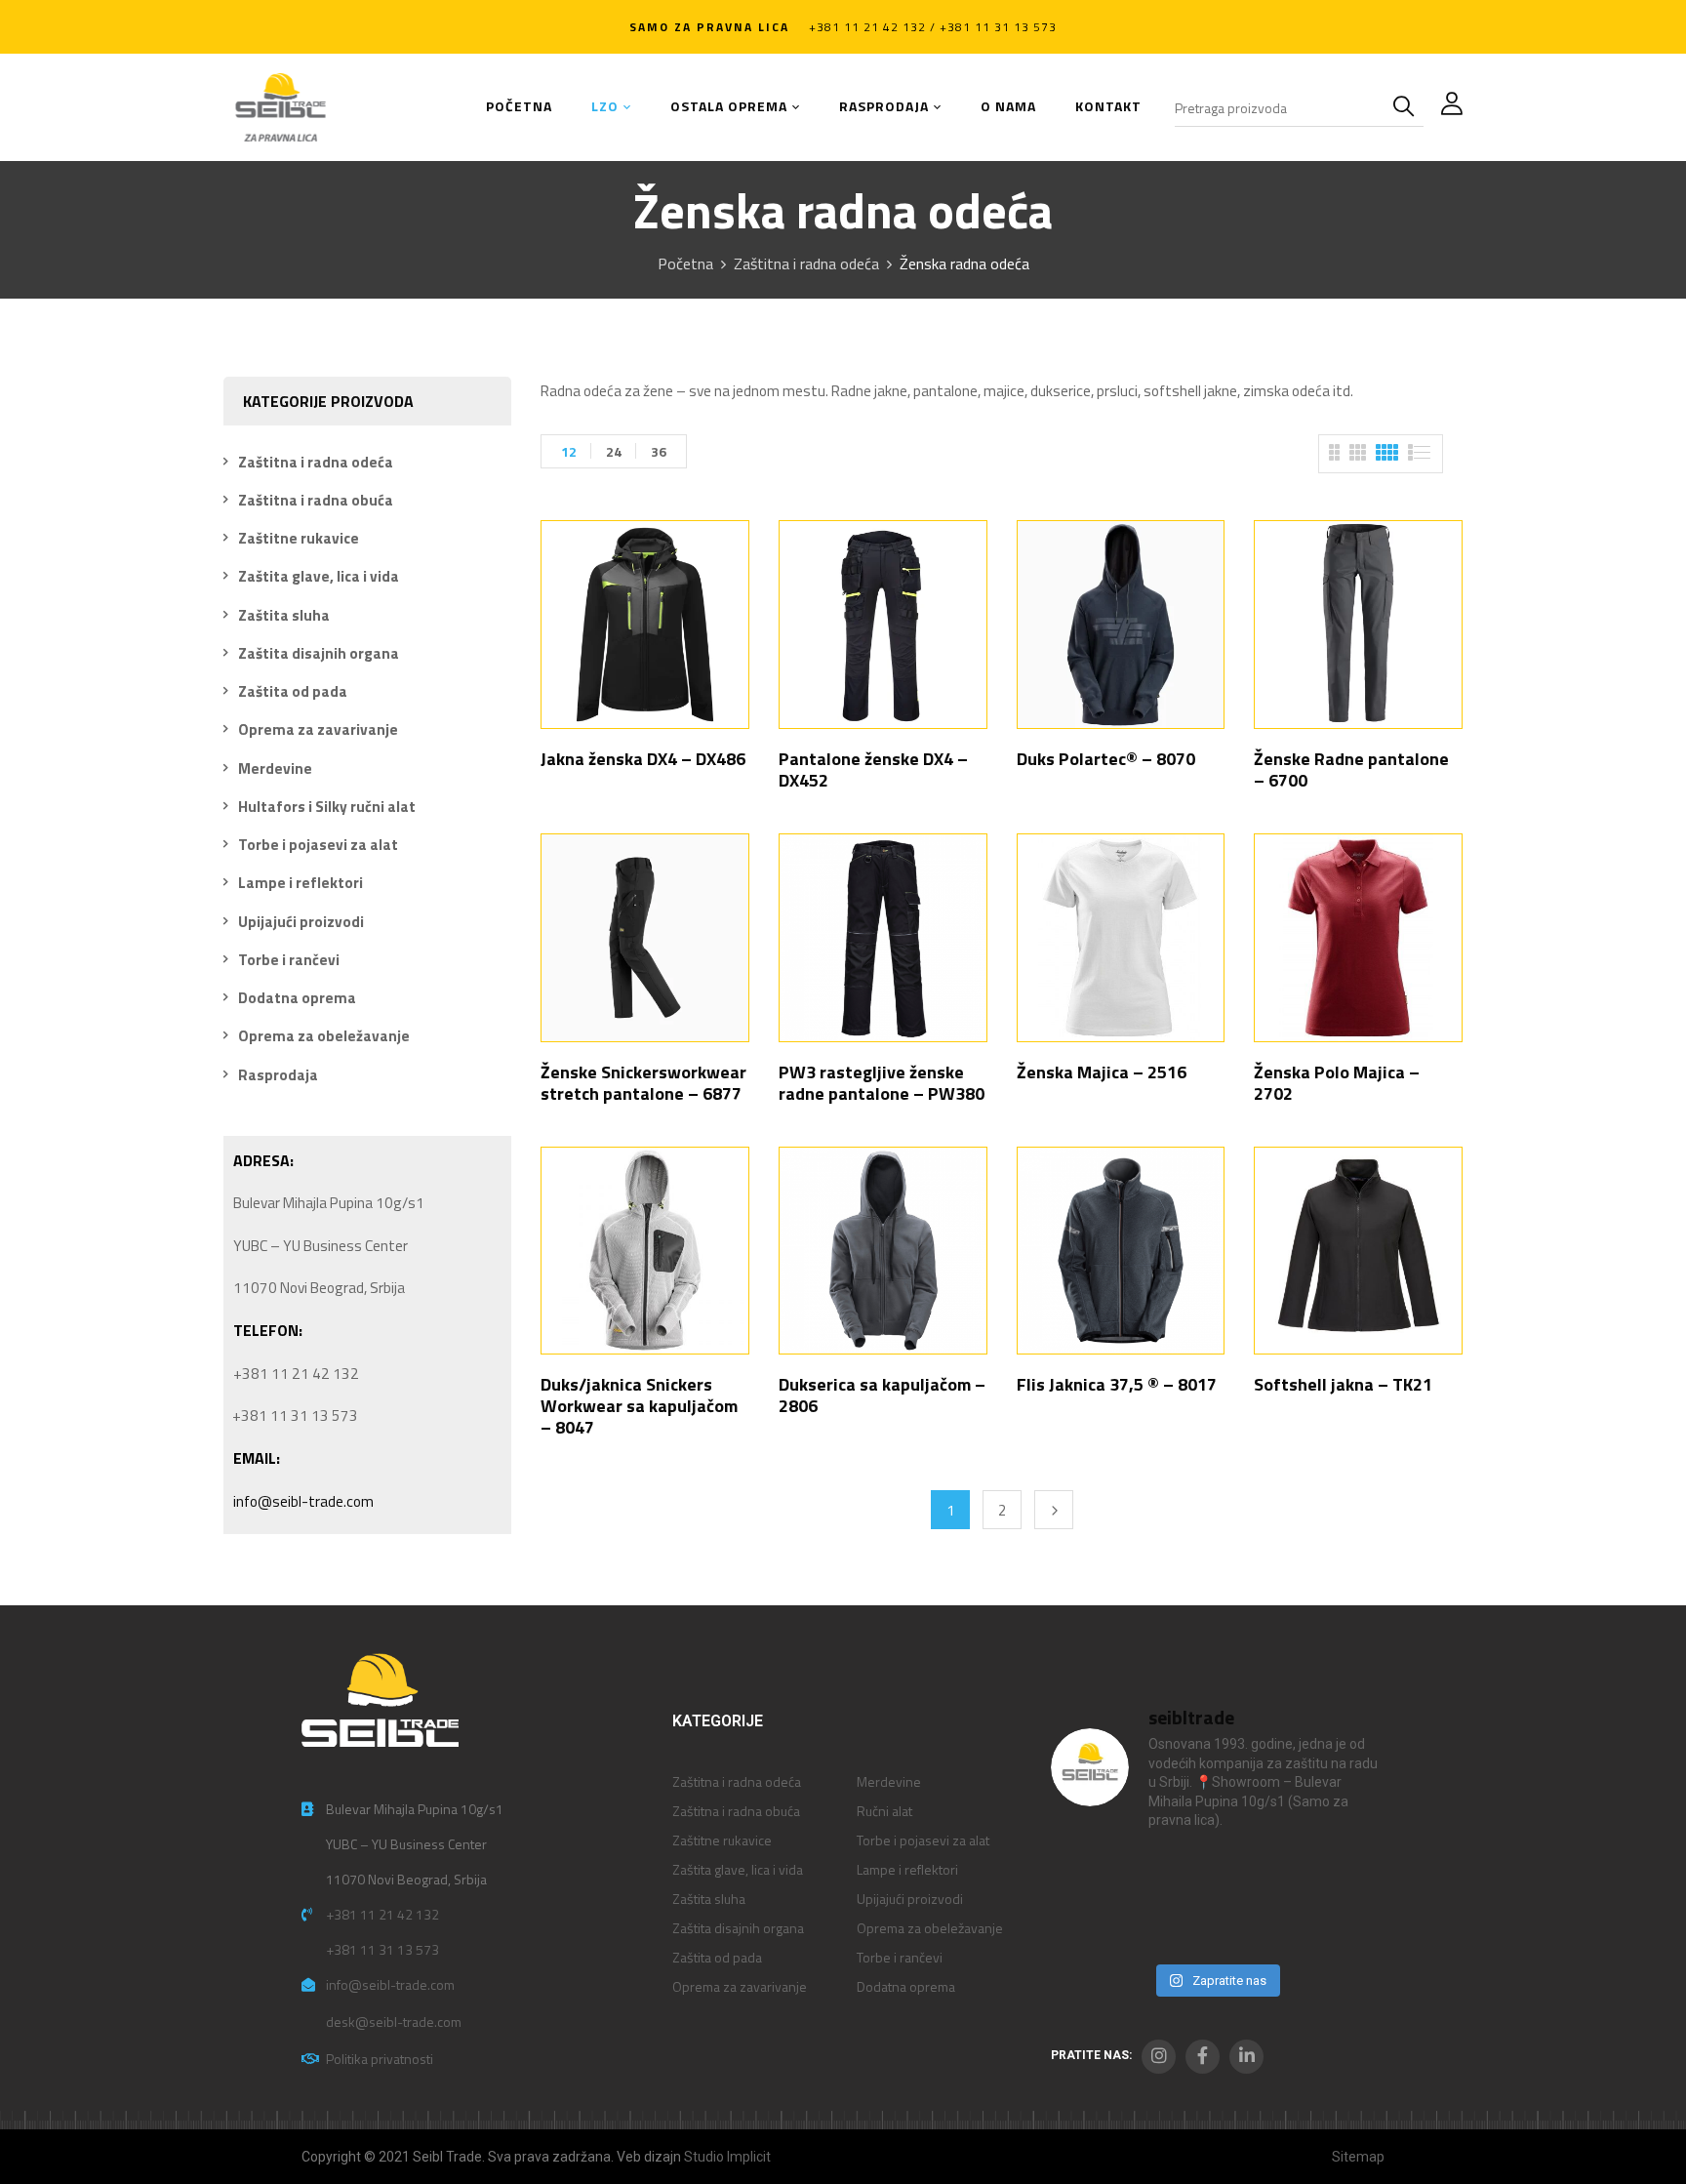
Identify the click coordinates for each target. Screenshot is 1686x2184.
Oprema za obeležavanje (324, 1036)
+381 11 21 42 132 (382, 1914)
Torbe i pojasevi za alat (318, 845)
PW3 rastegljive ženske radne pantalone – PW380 (882, 1083)
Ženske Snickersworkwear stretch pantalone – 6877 (643, 1083)
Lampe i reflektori (301, 883)
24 (614, 451)
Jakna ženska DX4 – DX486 (643, 759)
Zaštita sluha (284, 615)
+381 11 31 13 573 (382, 1949)
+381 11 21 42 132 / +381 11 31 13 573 (933, 27)
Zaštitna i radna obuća (316, 500)
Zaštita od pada (293, 691)
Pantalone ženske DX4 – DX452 (873, 769)
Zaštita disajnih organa (319, 653)
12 (569, 451)
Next (1054, 1510)
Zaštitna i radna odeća (806, 263)
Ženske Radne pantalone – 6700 (1351, 769)
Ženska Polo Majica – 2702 (1337, 1083)
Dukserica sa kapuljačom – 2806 (882, 1395)
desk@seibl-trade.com (394, 2022)
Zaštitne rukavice (299, 538)
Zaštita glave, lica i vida (319, 576)
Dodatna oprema (297, 998)
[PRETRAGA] (1408, 107)
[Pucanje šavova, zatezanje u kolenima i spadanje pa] (1258, 1875)
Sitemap (1358, 2157)
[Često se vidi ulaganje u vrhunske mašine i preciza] (1343, 1875)
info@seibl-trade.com (303, 1501)
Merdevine (275, 768)
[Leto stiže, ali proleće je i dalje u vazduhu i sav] (1173, 1875)
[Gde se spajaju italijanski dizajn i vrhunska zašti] (1173, 1927)
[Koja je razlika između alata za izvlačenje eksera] (1088, 1875)
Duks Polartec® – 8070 (1106, 759)
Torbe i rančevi (289, 960)
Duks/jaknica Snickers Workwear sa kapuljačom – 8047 (639, 1406)
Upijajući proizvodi (301, 922)
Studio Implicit (727, 2157)
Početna (685, 263)
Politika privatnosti (380, 2059)
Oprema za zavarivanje (318, 729)
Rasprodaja (278, 1075)
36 (659, 451)
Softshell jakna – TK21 (1343, 1384)
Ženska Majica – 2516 (1102, 1072)
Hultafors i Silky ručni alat (327, 807)
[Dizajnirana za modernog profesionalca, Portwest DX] (1088, 1927)
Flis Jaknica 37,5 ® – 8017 (1117, 1384)
